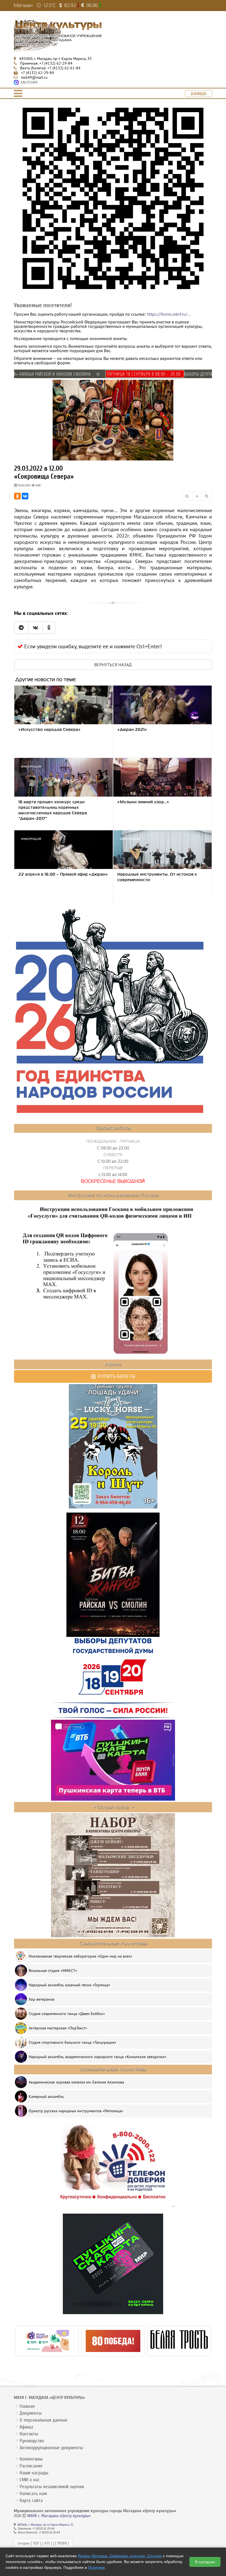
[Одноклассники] (17, 496)
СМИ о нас (30, 2480)
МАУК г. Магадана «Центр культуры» (59, 2516)
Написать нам (33, 2494)
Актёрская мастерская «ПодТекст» (58, 2028)
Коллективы (31, 2459)
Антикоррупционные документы (51, 2448)
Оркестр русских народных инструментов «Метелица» (76, 2111)
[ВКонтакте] (25, 496)
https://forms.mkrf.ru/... (169, 314)
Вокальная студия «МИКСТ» (53, 1971)
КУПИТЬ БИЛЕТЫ (116, 1376)
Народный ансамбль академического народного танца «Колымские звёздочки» (98, 2057)
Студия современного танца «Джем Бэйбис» (67, 2014)
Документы (31, 2413)
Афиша (26, 2427)
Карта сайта (31, 2500)
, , (56, 59)
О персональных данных (43, 2420)
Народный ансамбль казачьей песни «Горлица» (69, 1985)
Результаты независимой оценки (52, 2487)
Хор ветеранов (41, 1999)
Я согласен (205, 2562)
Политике (96, 2567)
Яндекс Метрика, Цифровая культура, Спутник (120, 2556)
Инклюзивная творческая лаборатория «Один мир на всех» (80, 1956)
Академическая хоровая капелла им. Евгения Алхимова (76, 2082)
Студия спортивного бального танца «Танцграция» (72, 2042)
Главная (27, 2406)
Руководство (32, 2441)
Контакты (29, 2434)
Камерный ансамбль (46, 2096)
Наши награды (34, 2473)
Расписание (31, 2466)
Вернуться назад (113, 665)
